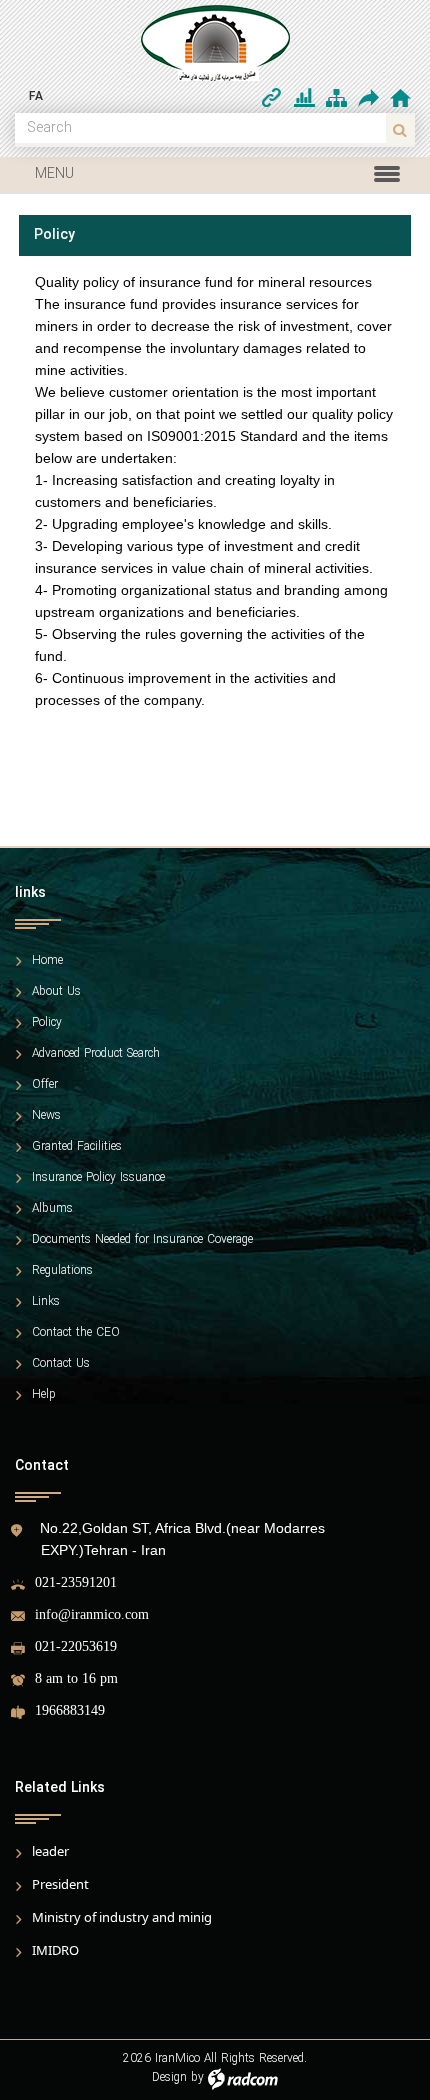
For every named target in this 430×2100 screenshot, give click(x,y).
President (60, 1884)
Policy (47, 1023)
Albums (52, 1209)
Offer (45, 1085)
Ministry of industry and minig (122, 1917)
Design (169, 2077)
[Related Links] (271, 98)
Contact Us (61, 1364)
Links (46, 1302)
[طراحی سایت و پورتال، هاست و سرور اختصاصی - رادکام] (243, 2077)
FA (36, 96)
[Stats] (304, 98)
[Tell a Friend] (367, 97)
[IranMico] (215, 43)
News (46, 1116)
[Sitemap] (336, 98)
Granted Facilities (77, 1147)
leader (50, 1851)
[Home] (400, 98)
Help (44, 1395)
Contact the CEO (76, 1333)
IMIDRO (55, 1950)
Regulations (62, 1271)
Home (47, 961)
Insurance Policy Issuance (98, 1178)
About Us (56, 992)
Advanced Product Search (96, 1054)
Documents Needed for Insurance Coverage (142, 1240)
